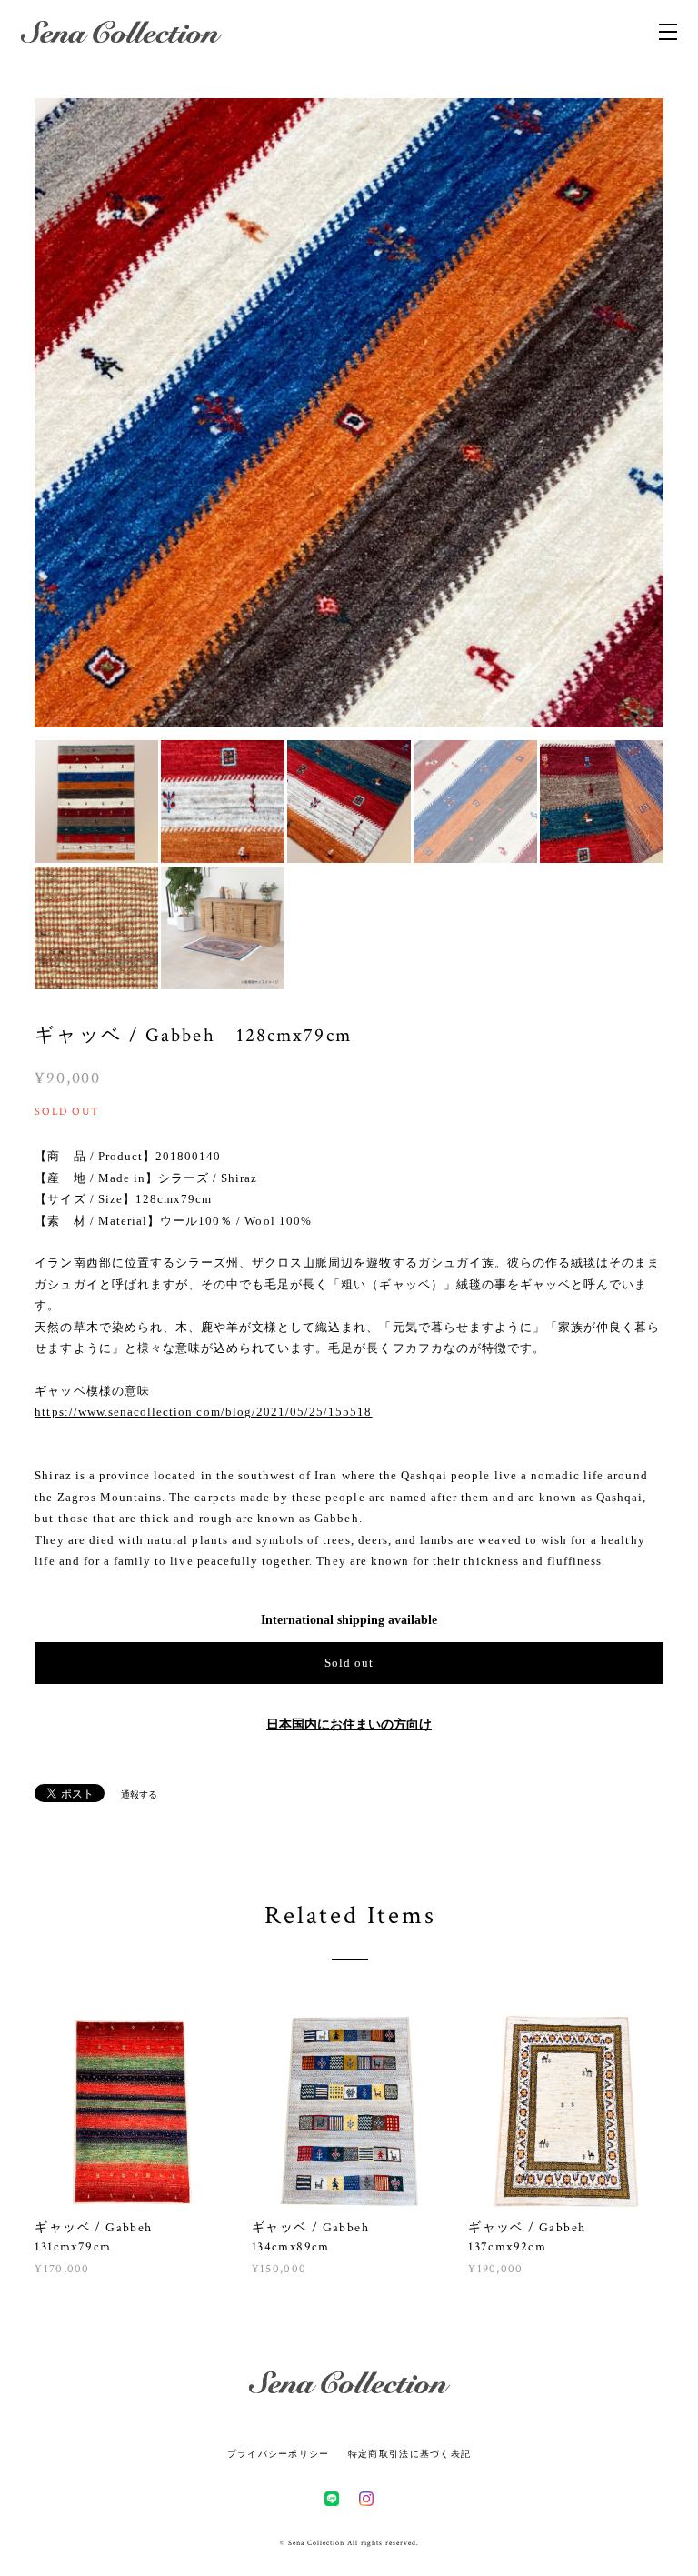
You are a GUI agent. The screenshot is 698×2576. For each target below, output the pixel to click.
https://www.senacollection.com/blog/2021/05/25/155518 (203, 1412)
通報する (139, 1794)
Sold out (349, 1663)
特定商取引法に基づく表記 (409, 2454)
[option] (349, 413)
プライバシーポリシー (279, 2454)
